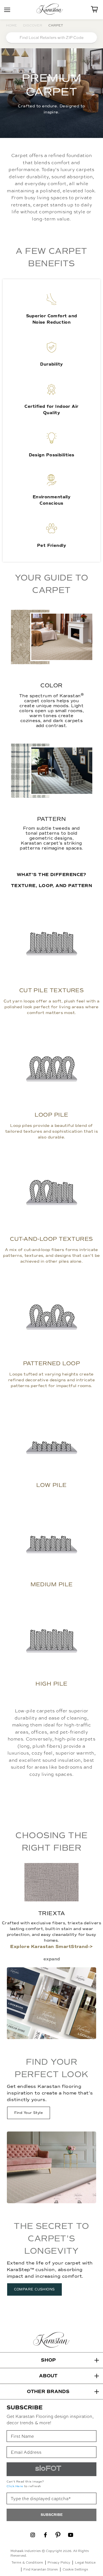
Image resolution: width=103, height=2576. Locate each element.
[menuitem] (33, 2535)
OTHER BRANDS (48, 2392)
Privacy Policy (59, 2562)
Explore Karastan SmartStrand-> (51, 1947)
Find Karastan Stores (41, 2569)
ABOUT (48, 2376)
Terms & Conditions (27, 2562)
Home (12, 25)
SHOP (48, 2360)
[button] (51, 2360)
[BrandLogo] (52, 10)
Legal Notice (85, 2562)
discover (33, 25)
